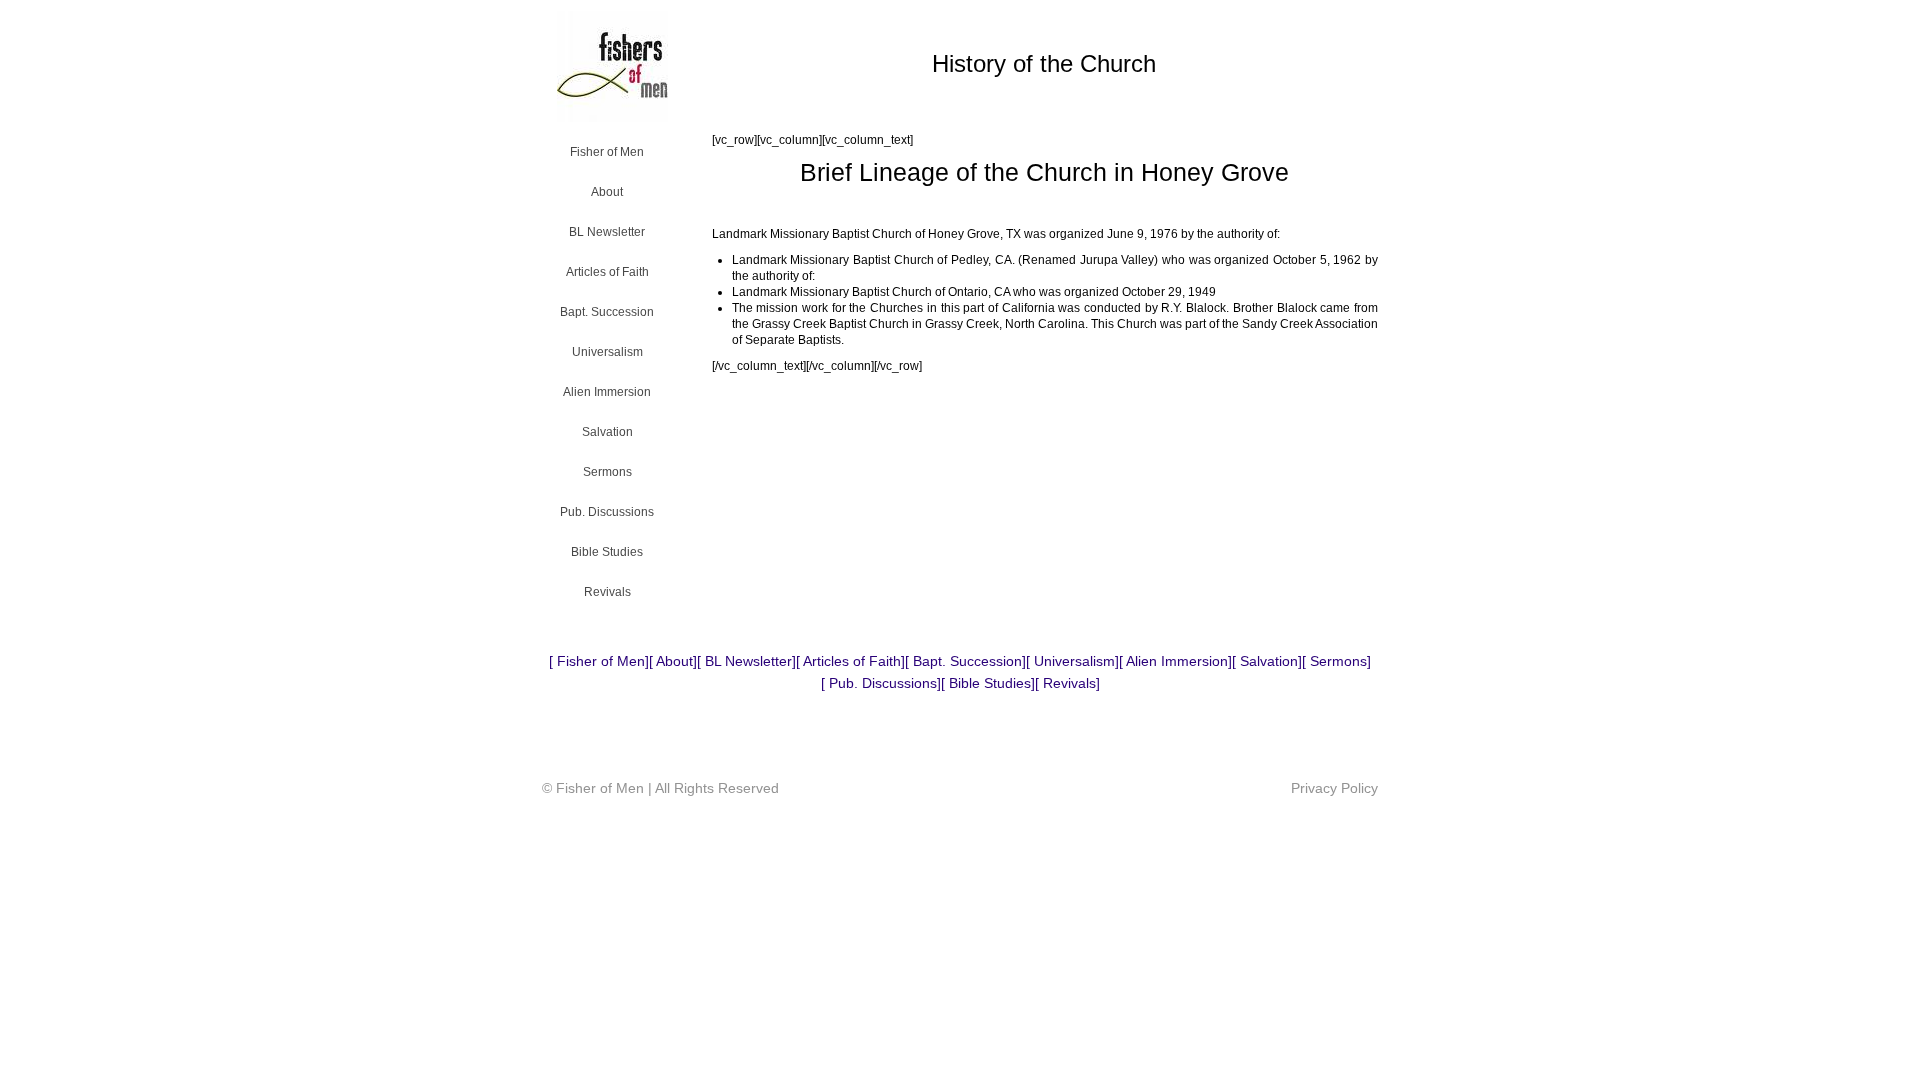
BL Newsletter (607, 232)
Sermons (607, 472)
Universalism (607, 352)
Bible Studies (607, 552)
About (607, 192)
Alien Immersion (607, 392)
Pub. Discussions (607, 512)
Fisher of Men (607, 152)
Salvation (607, 432)
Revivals (607, 592)
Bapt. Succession (607, 312)
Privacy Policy (1334, 788)
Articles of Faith (607, 272)
